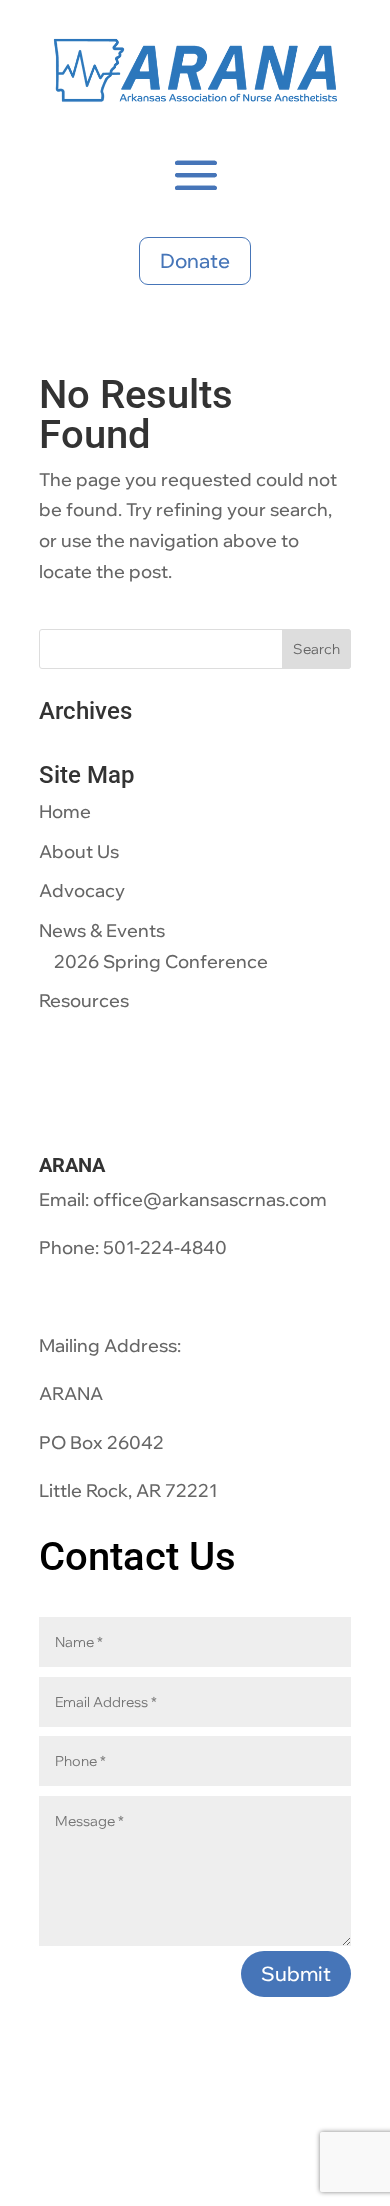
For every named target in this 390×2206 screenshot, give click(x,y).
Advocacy (82, 890)
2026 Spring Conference (161, 961)
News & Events (102, 930)
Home (65, 811)
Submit (296, 1973)
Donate (195, 260)
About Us (79, 851)
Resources (84, 1000)
